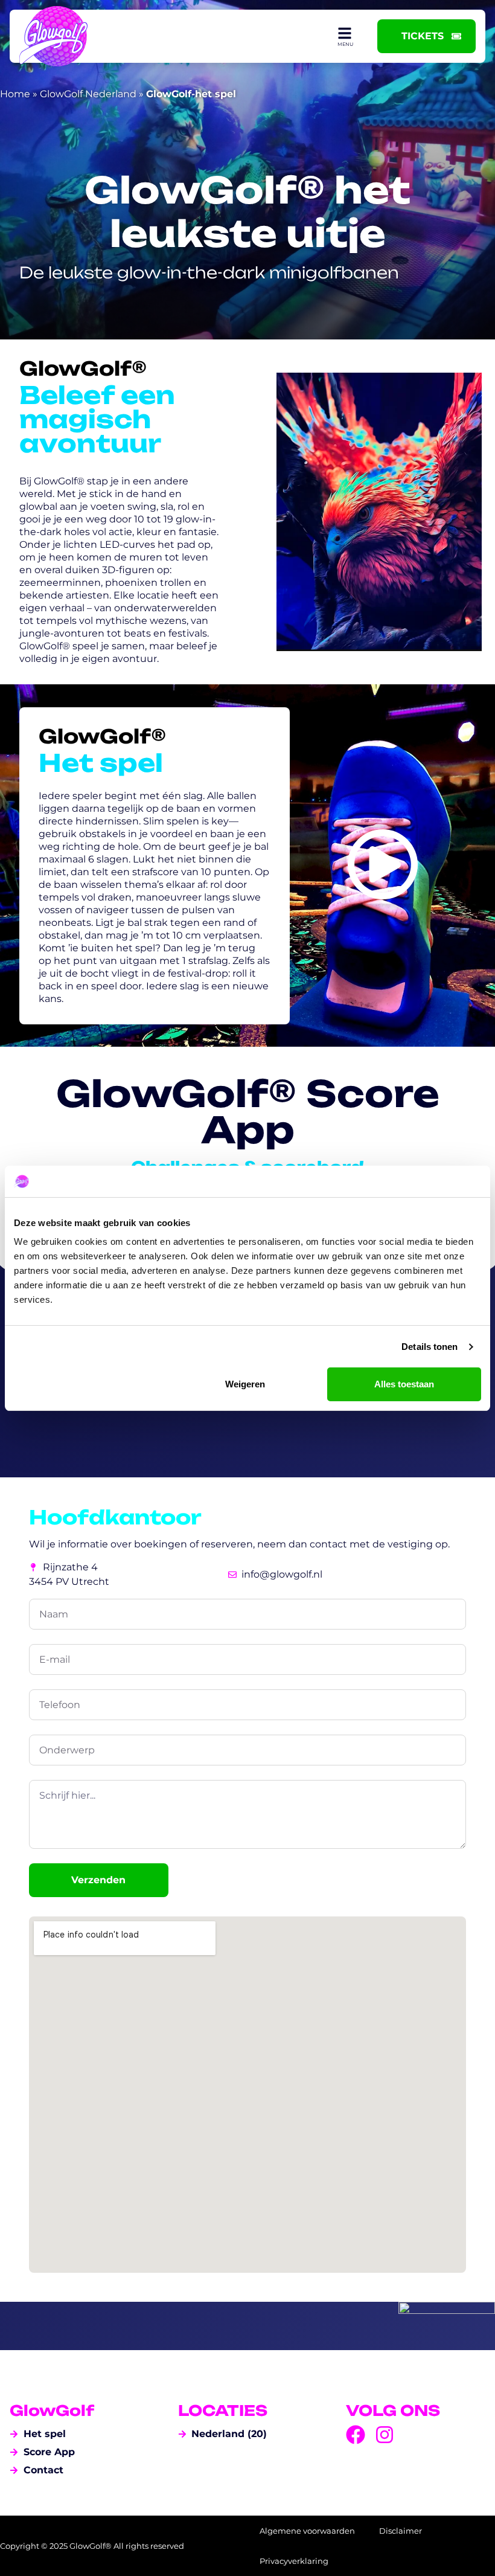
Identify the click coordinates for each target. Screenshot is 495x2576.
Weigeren (245, 1384)
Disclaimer (401, 2531)
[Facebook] (356, 2435)
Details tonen (430, 1347)
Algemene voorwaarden (307, 2531)
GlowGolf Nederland (88, 94)
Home (15, 94)
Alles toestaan (404, 1384)
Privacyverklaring (294, 2561)
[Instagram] (385, 2435)
